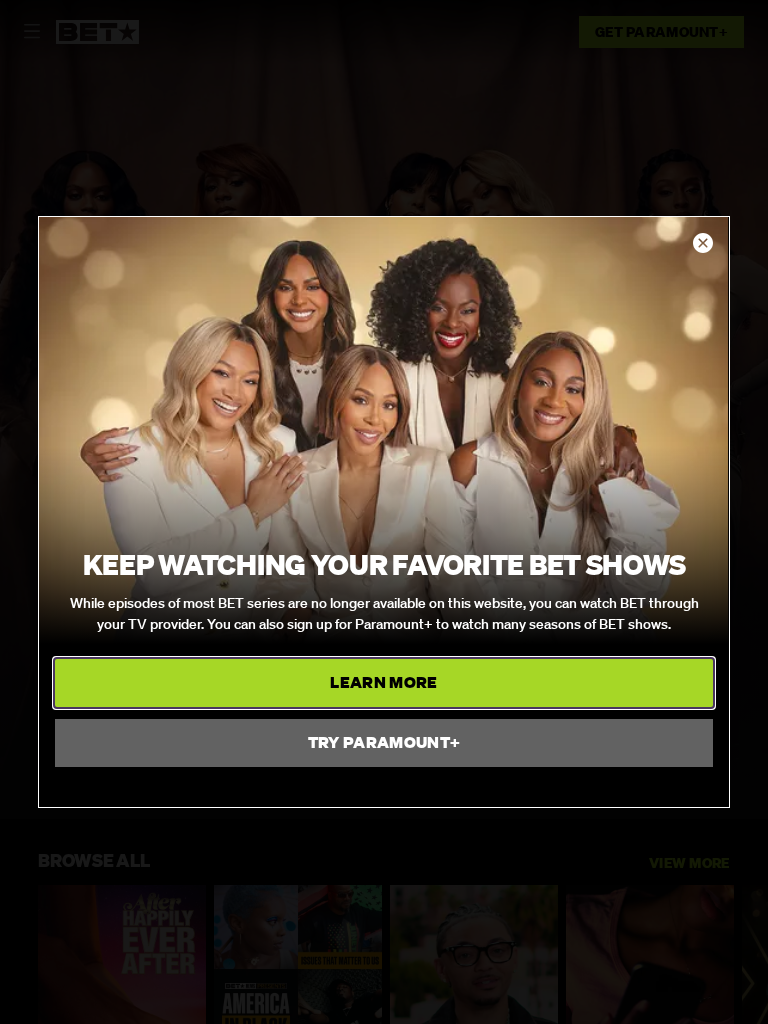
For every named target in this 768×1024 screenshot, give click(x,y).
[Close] (703, 244)
